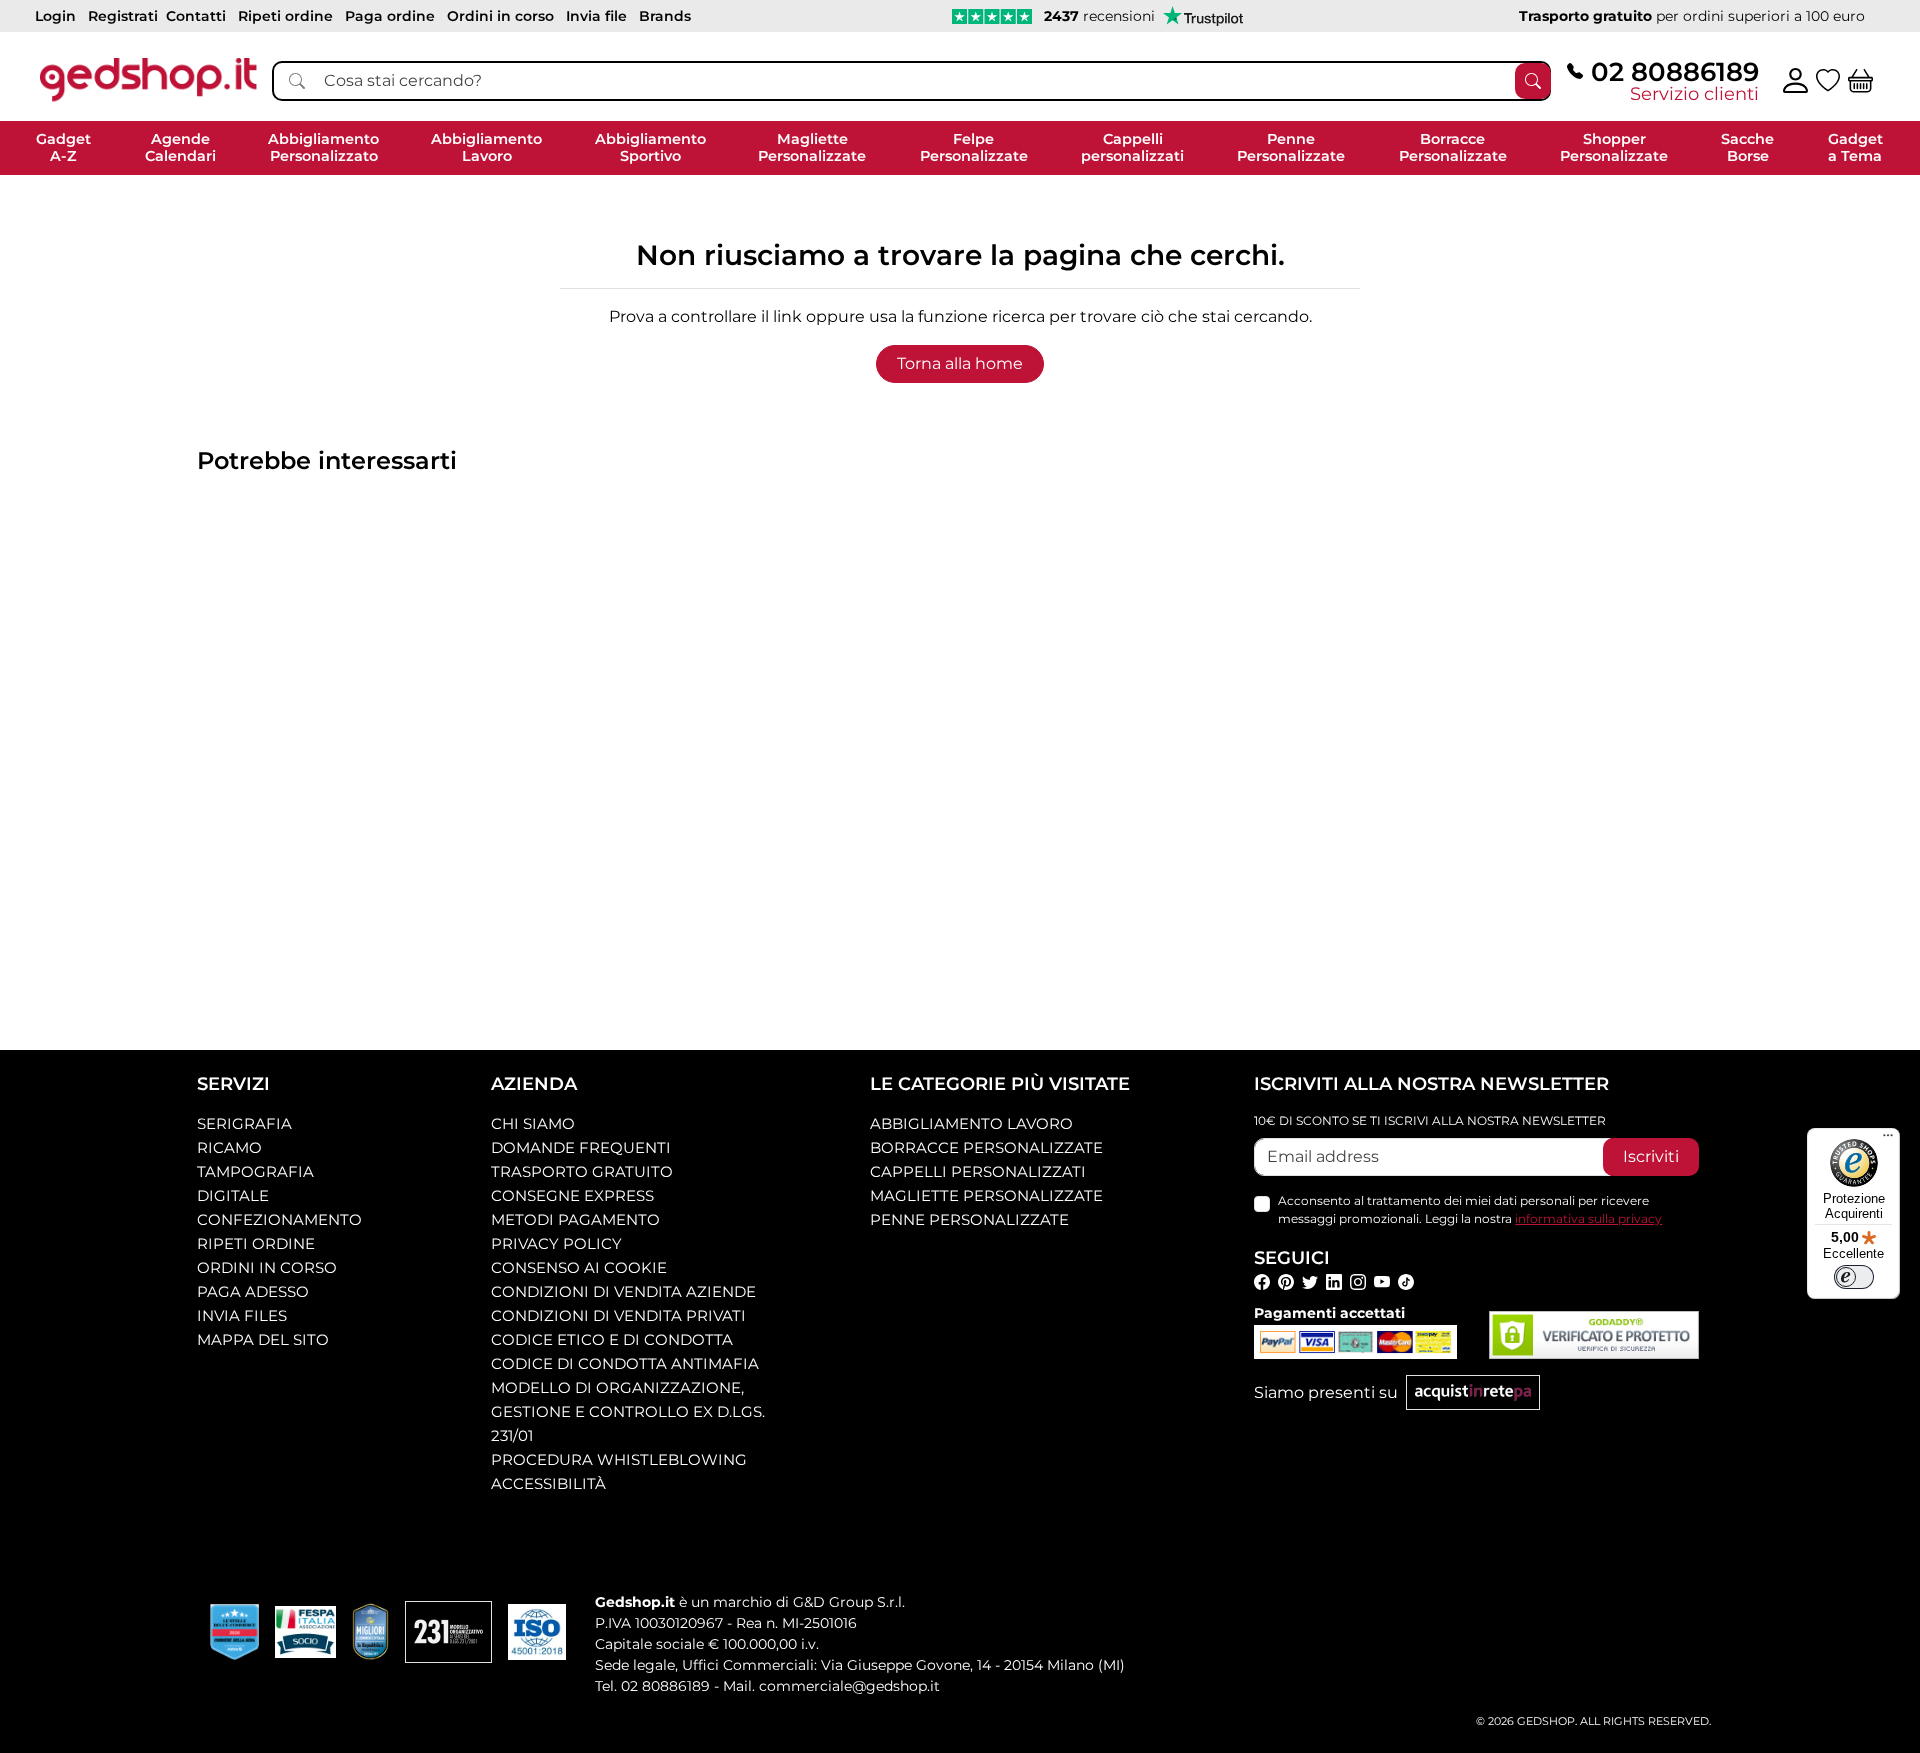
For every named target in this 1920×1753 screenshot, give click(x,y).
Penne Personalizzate (969, 1219)
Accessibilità (548, 1483)
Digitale (233, 1195)
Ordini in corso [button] (500, 16)
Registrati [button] (123, 16)
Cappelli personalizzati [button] (1132, 147)
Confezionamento (279, 1219)
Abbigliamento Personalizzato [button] (323, 147)
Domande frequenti (581, 1147)
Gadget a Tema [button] (1855, 147)
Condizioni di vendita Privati (618, 1315)
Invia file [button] (596, 16)
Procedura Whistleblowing (619, 1459)
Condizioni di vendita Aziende (623, 1291)
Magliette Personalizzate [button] (812, 147)
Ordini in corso (267, 1267)
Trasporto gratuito (582, 1171)
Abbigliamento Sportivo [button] (650, 147)
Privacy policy (556, 1243)
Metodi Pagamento (575, 1219)
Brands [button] (665, 16)
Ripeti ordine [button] (285, 16)
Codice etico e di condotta (612, 1339)
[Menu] (1888, 1140)
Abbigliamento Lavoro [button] (486, 147)
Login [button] (55, 16)
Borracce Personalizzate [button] (1453, 147)
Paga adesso (253, 1291)
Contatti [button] (196, 16)
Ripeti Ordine (256, 1243)
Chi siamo (533, 1123)
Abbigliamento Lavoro (971, 1123)
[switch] (1854, 1277)
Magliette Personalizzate (986, 1195)
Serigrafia (244, 1123)
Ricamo (229, 1147)
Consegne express (572, 1195)
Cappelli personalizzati (978, 1171)
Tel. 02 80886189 (652, 1686)
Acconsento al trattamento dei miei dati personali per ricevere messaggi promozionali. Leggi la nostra (1470, 1209)
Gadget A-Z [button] (63, 147)
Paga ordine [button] (390, 16)
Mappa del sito (263, 1339)
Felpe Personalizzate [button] (974, 147)
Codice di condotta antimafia (625, 1363)
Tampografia (255, 1171)
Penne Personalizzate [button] (1291, 147)
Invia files (242, 1315)
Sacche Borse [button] (1747, 147)
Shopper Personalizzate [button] (1614, 147)
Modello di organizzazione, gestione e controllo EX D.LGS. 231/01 (628, 1411)
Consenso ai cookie (579, 1267)
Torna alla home (960, 363)
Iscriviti (1651, 1156)
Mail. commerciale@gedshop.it (831, 1686)
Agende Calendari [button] (180, 147)
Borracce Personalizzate (986, 1147)
